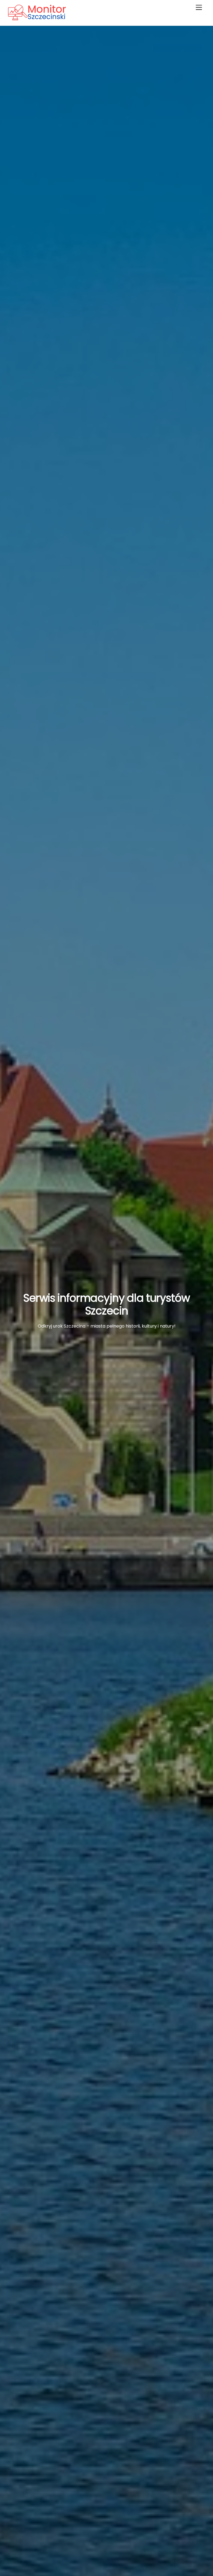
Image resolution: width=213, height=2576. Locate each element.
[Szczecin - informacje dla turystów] (48, 18)
